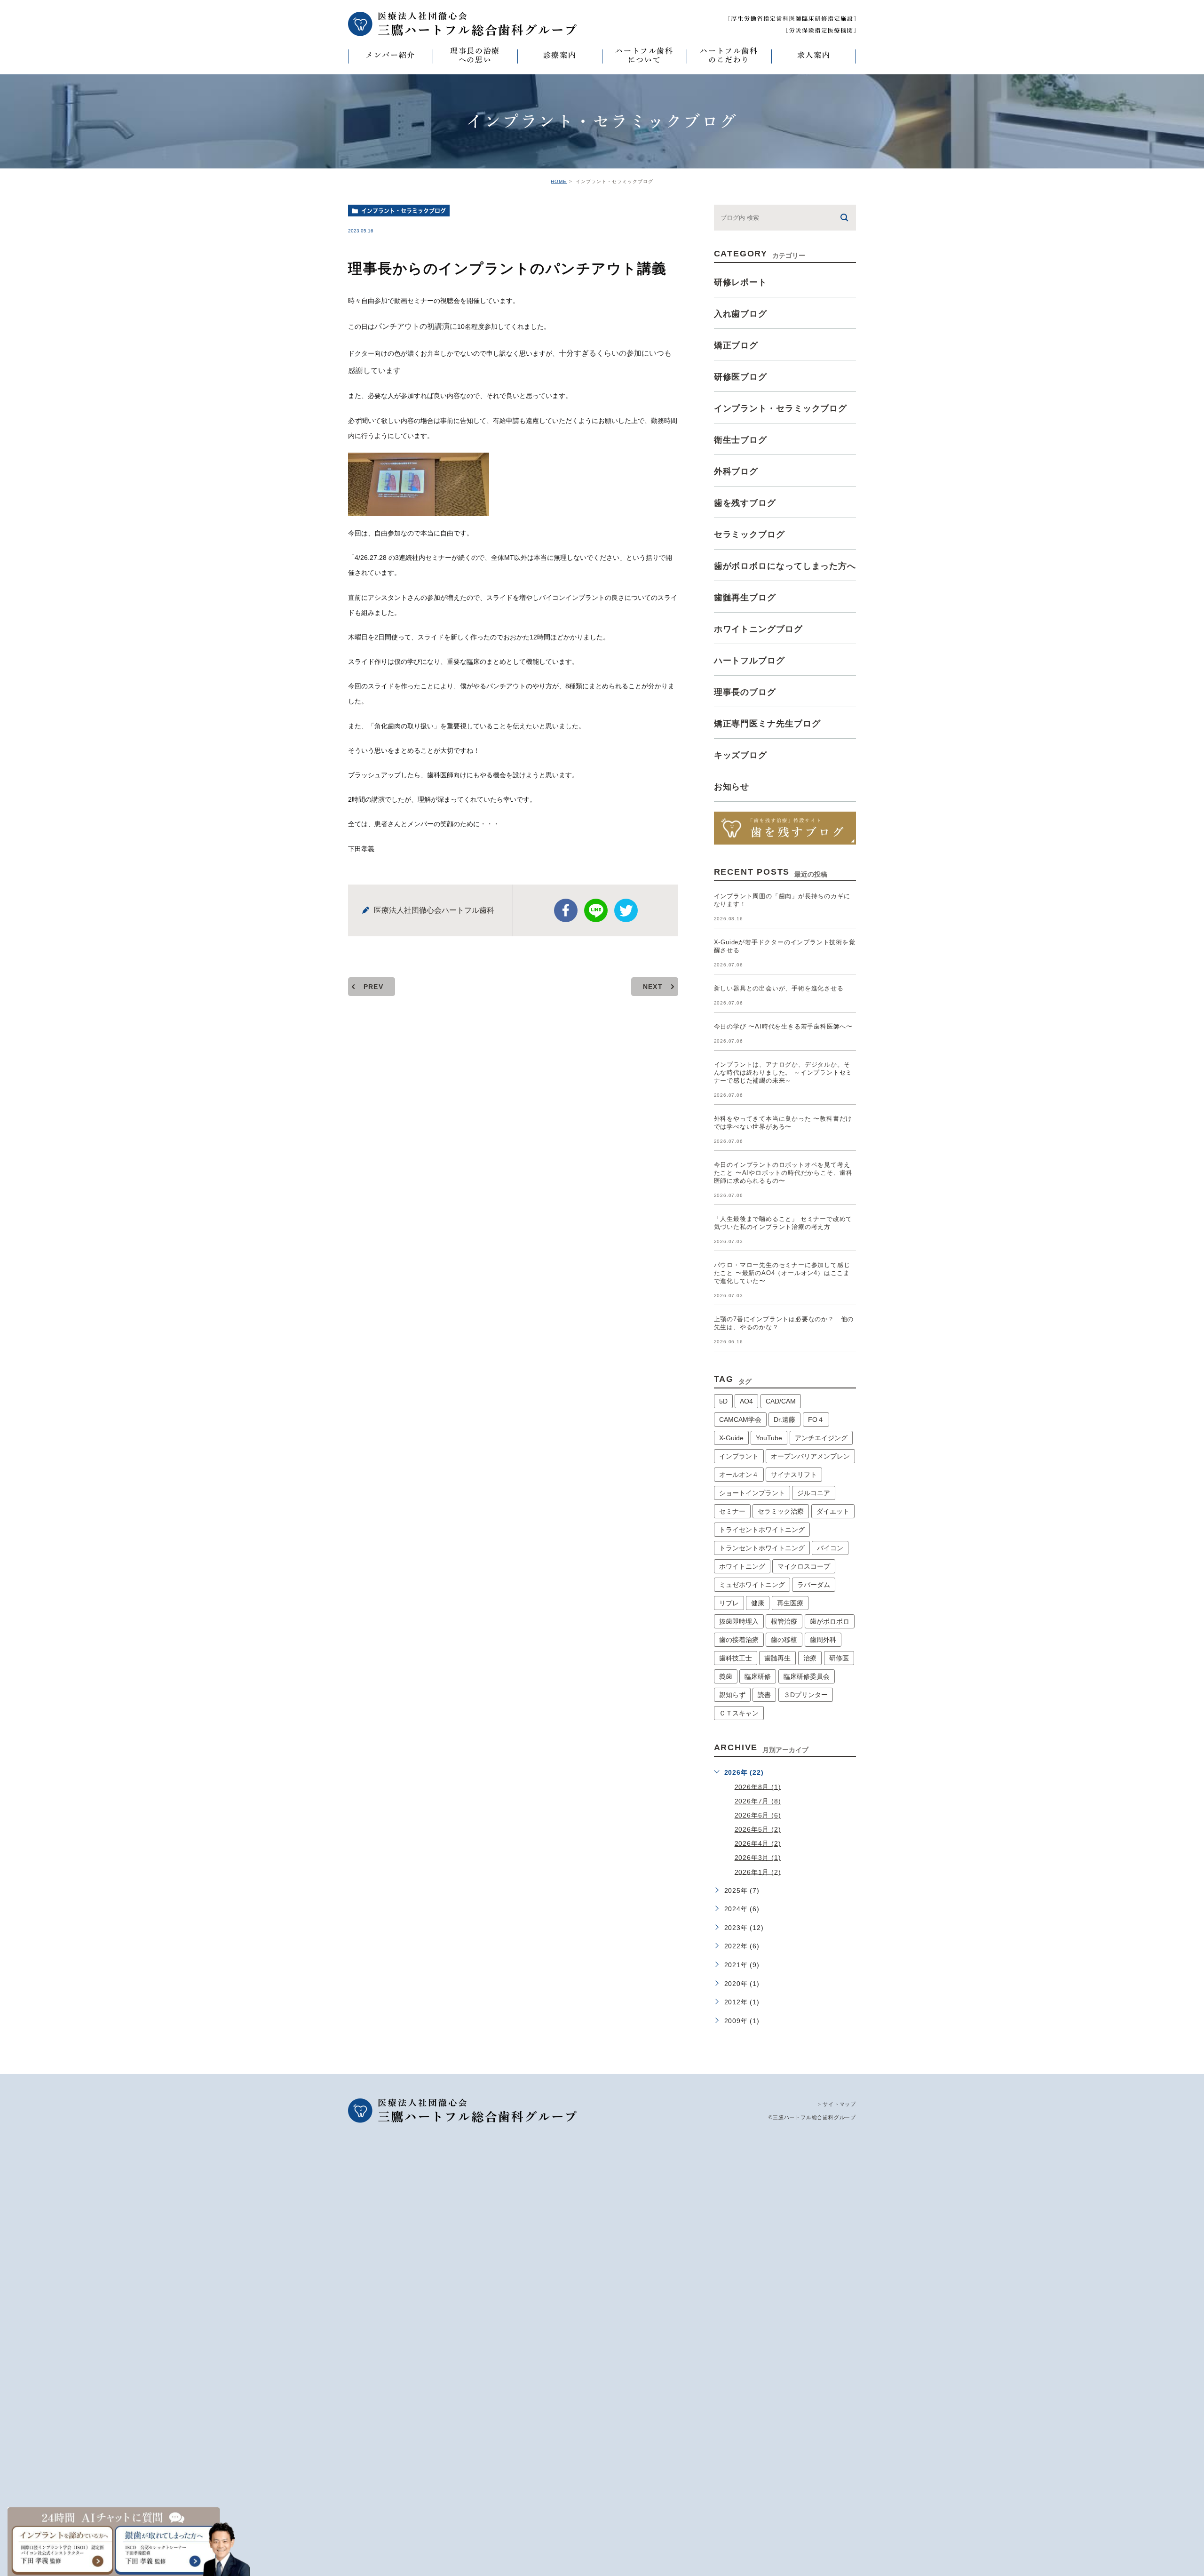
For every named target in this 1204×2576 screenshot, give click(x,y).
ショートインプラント (752, 1493)
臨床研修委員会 (807, 1676)
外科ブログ (736, 471)
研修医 (839, 1658)
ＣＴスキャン (739, 1713)
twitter (626, 910)
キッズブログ (741, 755)
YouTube (769, 1438)
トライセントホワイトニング (762, 1530)
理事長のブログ (745, 692)
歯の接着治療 (739, 1640)
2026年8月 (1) (758, 1786)
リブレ (729, 1603)
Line (596, 910)
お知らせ (732, 787)
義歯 (726, 1676)
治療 (810, 1658)
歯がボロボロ (830, 1621)
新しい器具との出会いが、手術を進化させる (779, 988)
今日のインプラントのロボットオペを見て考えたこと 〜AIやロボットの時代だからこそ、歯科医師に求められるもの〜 (783, 1173)
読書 (764, 1695)
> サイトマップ (837, 2104)
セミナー (732, 1511)
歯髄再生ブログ (745, 598)
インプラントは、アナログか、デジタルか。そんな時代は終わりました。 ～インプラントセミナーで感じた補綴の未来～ (783, 1073)
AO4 (746, 1401)
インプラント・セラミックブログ (404, 211)
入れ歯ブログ (741, 314)
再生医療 (790, 1603)
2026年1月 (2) (758, 1872)
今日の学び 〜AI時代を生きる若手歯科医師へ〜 (783, 1026)
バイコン (830, 1548)
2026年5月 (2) (758, 1829)
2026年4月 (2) (758, 1843)
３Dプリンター (806, 1695)
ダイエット (833, 1511)
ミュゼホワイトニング (752, 1585)
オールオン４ (739, 1475)
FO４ (816, 1420)
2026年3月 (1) (758, 1858)
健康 (758, 1603)
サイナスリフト (794, 1475)
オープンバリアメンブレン (810, 1456)
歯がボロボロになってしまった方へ (785, 566)
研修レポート (741, 282)
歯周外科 (823, 1640)
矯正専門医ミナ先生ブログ (767, 724)
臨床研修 (758, 1676)
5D (723, 1401)
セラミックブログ (749, 534)
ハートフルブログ (749, 661)
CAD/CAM (781, 1401)
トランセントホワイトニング (762, 1548)
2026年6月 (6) (758, 1815)
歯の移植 (784, 1640)
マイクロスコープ (804, 1566)
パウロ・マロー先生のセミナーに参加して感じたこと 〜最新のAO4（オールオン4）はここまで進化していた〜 (782, 1273)
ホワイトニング (742, 1566)
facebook (566, 910)
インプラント (739, 1456)
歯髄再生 (777, 1658)
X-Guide (731, 1438)
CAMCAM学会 (740, 1420)
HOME (559, 181)
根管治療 (784, 1621)
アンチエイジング (821, 1438)
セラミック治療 (781, 1511)
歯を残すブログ (745, 503)
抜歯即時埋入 (739, 1621)
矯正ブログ (736, 345)
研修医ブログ (741, 377)
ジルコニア (814, 1493)
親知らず (732, 1695)
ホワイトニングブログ (758, 629)
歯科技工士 (736, 1658)
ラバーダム (814, 1585)
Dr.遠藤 (784, 1420)
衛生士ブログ (741, 440)
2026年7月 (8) (758, 1801)
